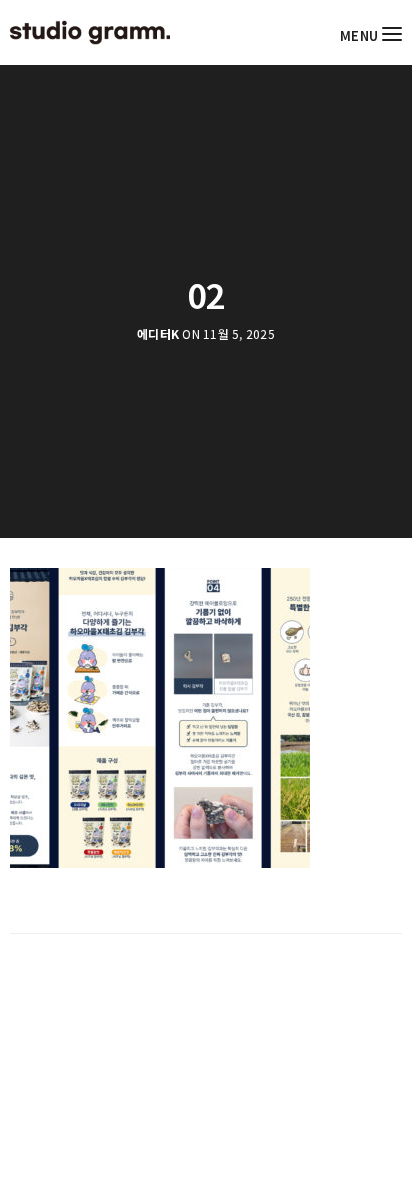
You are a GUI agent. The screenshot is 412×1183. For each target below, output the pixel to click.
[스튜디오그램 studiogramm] (90, 32)
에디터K (158, 334)
